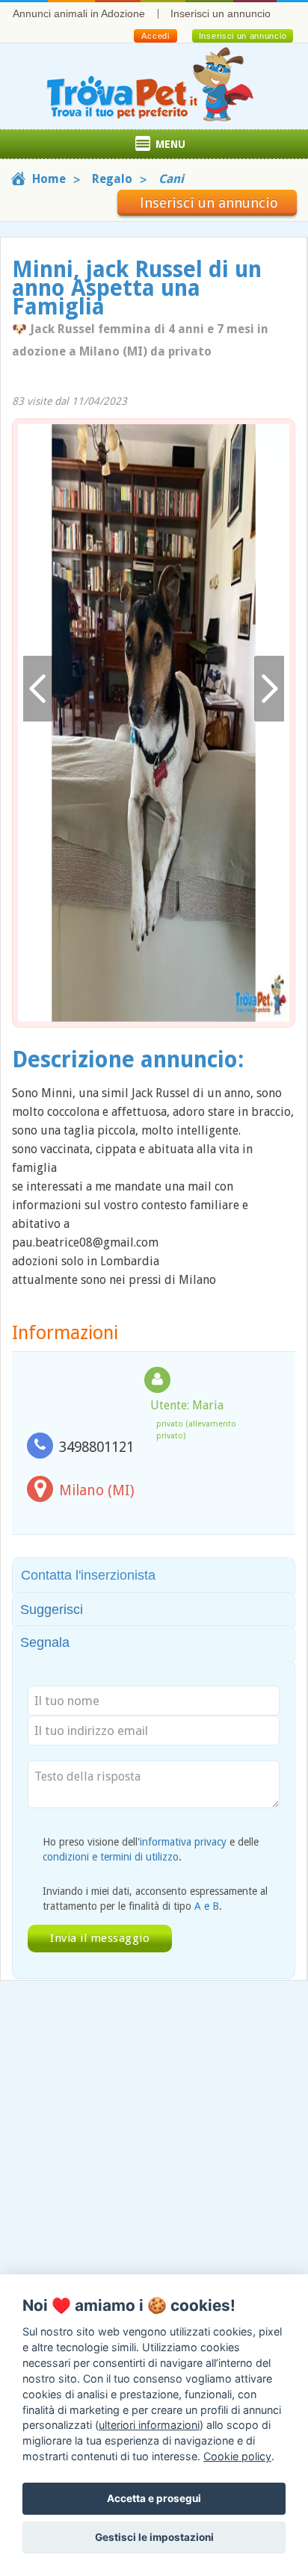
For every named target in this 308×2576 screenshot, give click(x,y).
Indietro (38, 689)
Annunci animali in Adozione (79, 13)
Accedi (155, 36)
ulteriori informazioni (149, 2425)
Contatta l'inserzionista (88, 1575)
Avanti (269, 689)
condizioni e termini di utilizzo (111, 1857)
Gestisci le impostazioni (154, 2537)
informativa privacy (183, 1842)
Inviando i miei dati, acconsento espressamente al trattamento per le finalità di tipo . (155, 1899)
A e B (207, 1906)
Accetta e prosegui (154, 2498)
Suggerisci (52, 1610)
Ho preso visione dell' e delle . (151, 1849)
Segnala (45, 1642)
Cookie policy (237, 2456)
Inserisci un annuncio (221, 13)
